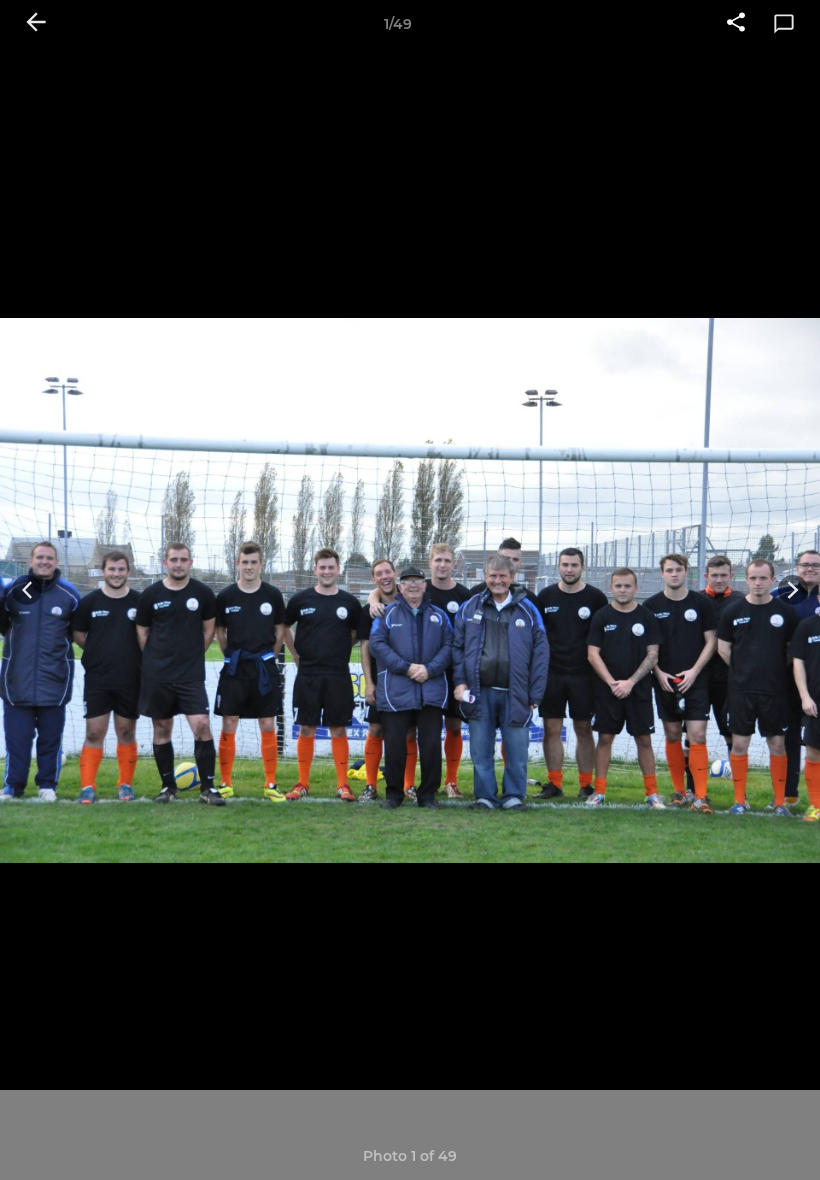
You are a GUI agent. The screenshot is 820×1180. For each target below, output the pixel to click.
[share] (736, 24)
